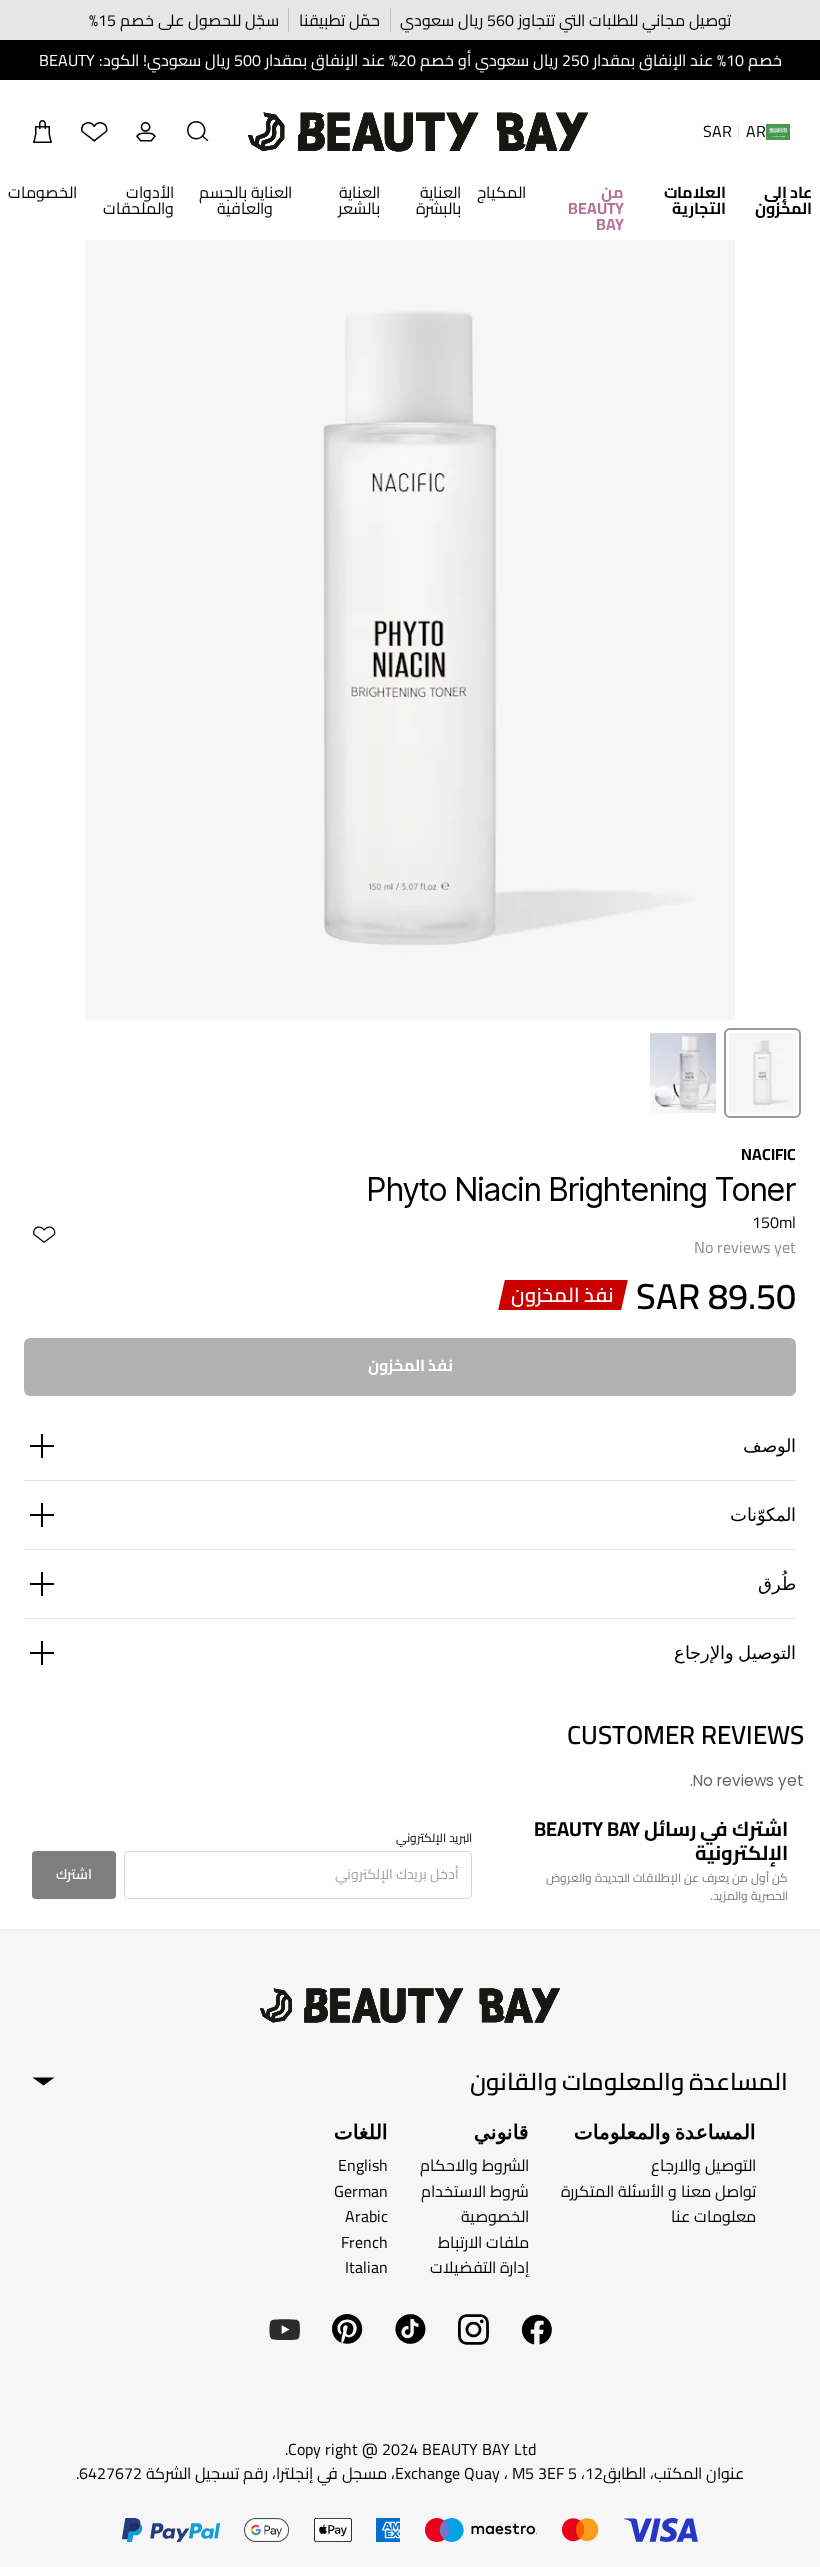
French (364, 2242)
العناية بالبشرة (438, 200)
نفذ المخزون (410, 1365)
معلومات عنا (713, 2216)
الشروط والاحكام (474, 2165)
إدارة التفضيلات (479, 2267)
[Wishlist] (94, 132)
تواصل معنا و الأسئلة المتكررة (658, 2191)
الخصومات (42, 192)
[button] (198, 132)
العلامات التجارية (695, 200)
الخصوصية (495, 2216)
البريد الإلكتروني (434, 1838)
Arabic (366, 2216)
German (361, 2191)
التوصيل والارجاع (703, 2165)
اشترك (74, 1874)
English (363, 2165)
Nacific (768, 1154)
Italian (366, 2267)
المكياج (501, 192)
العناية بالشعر (359, 200)
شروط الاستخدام (475, 2191)
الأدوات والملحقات (138, 200)
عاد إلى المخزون (783, 200)
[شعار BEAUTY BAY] (418, 132)
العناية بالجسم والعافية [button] (245, 200)
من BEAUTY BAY (595, 208)
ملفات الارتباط (483, 2242)
